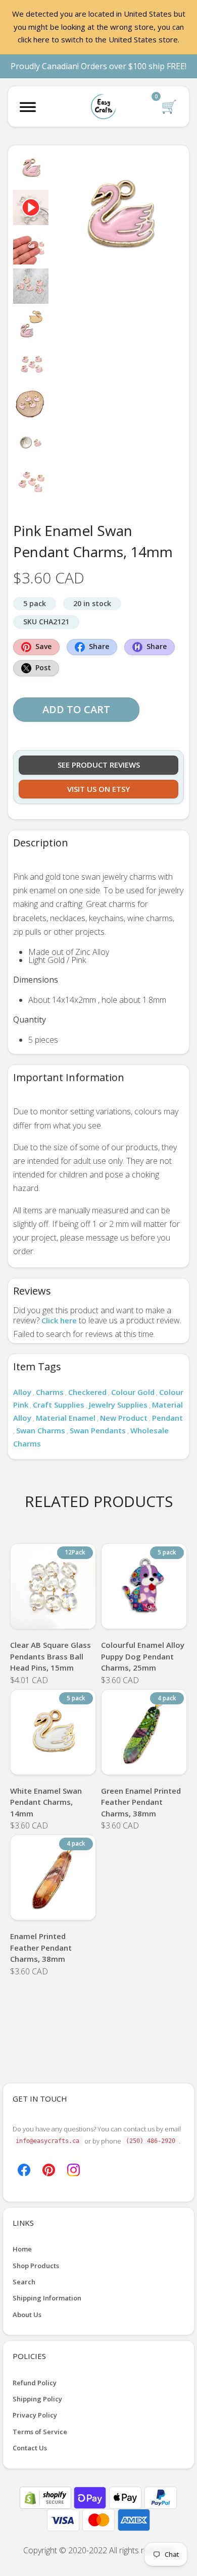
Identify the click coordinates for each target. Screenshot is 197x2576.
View (53, 1616)
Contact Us (30, 2448)
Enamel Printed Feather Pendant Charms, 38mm (41, 1947)
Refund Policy (35, 2383)
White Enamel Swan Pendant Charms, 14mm (46, 1802)
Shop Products (36, 2266)
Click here (59, 1320)
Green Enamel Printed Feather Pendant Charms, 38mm (141, 1802)
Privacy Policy (35, 2415)
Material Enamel (66, 1418)
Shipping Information (47, 2298)
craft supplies (59, 1405)
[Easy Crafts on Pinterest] (49, 2169)
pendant (167, 1418)
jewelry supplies (118, 1405)
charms (50, 1392)
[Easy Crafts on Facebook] (24, 2169)
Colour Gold (133, 1392)
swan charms (41, 1430)
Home (22, 2249)
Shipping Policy (37, 2399)
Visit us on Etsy (98, 789)
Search (24, 2282)
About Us (27, 2315)
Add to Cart (76, 709)
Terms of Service (40, 2432)
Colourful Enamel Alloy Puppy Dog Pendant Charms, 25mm (143, 1656)
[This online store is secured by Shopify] (46, 2497)
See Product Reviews (99, 765)
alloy (22, 1392)
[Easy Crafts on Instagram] (73, 2169)
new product (124, 1418)
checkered (87, 1392)
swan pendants (98, 1430)
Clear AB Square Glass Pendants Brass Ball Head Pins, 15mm (51, 1656)
